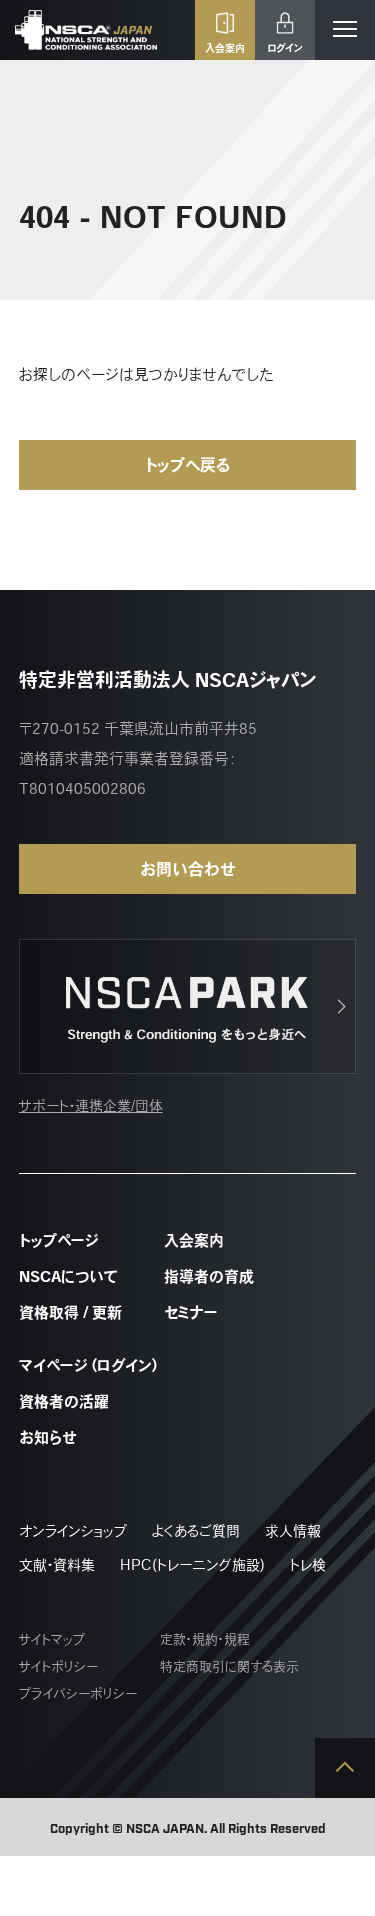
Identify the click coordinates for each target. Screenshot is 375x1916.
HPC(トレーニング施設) (192, 1565)
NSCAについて (68, 1276)
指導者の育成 (209, 1276)
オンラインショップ (73, 1531)
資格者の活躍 (64, 1401)
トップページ (59, 1240)
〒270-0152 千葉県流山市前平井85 (138, 728)
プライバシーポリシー (78, 1693)
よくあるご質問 (196, 1531)
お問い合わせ (188, 869)
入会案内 (194, 1240)
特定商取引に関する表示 (229, 1666)
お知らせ (48, 1437)
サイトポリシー (58, 1666)
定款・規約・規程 (205, 1639)
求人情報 (293, 1531)
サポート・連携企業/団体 (91, 1106)
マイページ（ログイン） (89, 1365)
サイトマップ (52, 1639)
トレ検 (308, 1565)
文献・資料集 (57, 1565)
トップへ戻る (187, 465)
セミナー (191, 1312)
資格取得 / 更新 (70, 1312)
